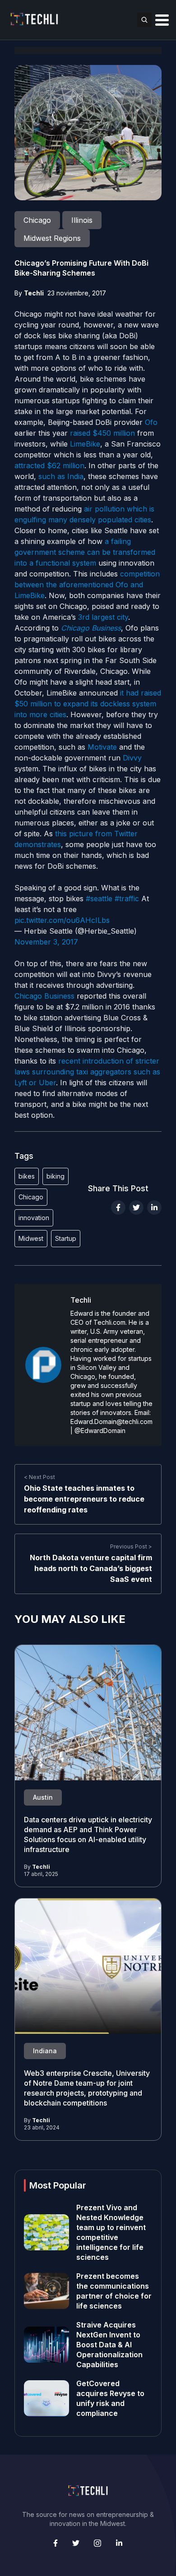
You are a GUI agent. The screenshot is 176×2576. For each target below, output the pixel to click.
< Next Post (39, 1477)
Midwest (31, 1238)
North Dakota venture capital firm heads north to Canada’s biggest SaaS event (91, 1568)
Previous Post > (131, 1546)
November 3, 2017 (46, 942)
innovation (34, 1218)
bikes (27, 1176)
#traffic (127, 899)
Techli (34, 293)
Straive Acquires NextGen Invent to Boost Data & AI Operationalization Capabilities (109, 2345)
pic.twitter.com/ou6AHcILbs (62, 920)
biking (56, 1176)
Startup (66, 1238)
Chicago (31, 1197)
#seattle (99, 899)
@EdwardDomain (100, 1431)
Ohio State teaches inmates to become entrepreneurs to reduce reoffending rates (84, 1499)
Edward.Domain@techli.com (111, 1422)
